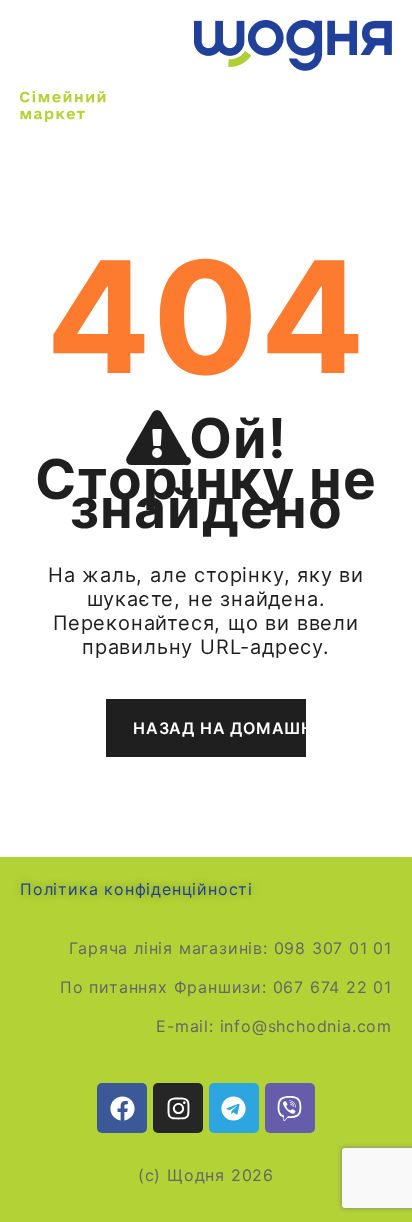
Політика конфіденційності (136, 889)
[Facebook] (122, 1108)
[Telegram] (234, 1108)
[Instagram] (178, 1108)
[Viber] (290, 1108)
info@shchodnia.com (306, 1026)
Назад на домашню (219, 728)
